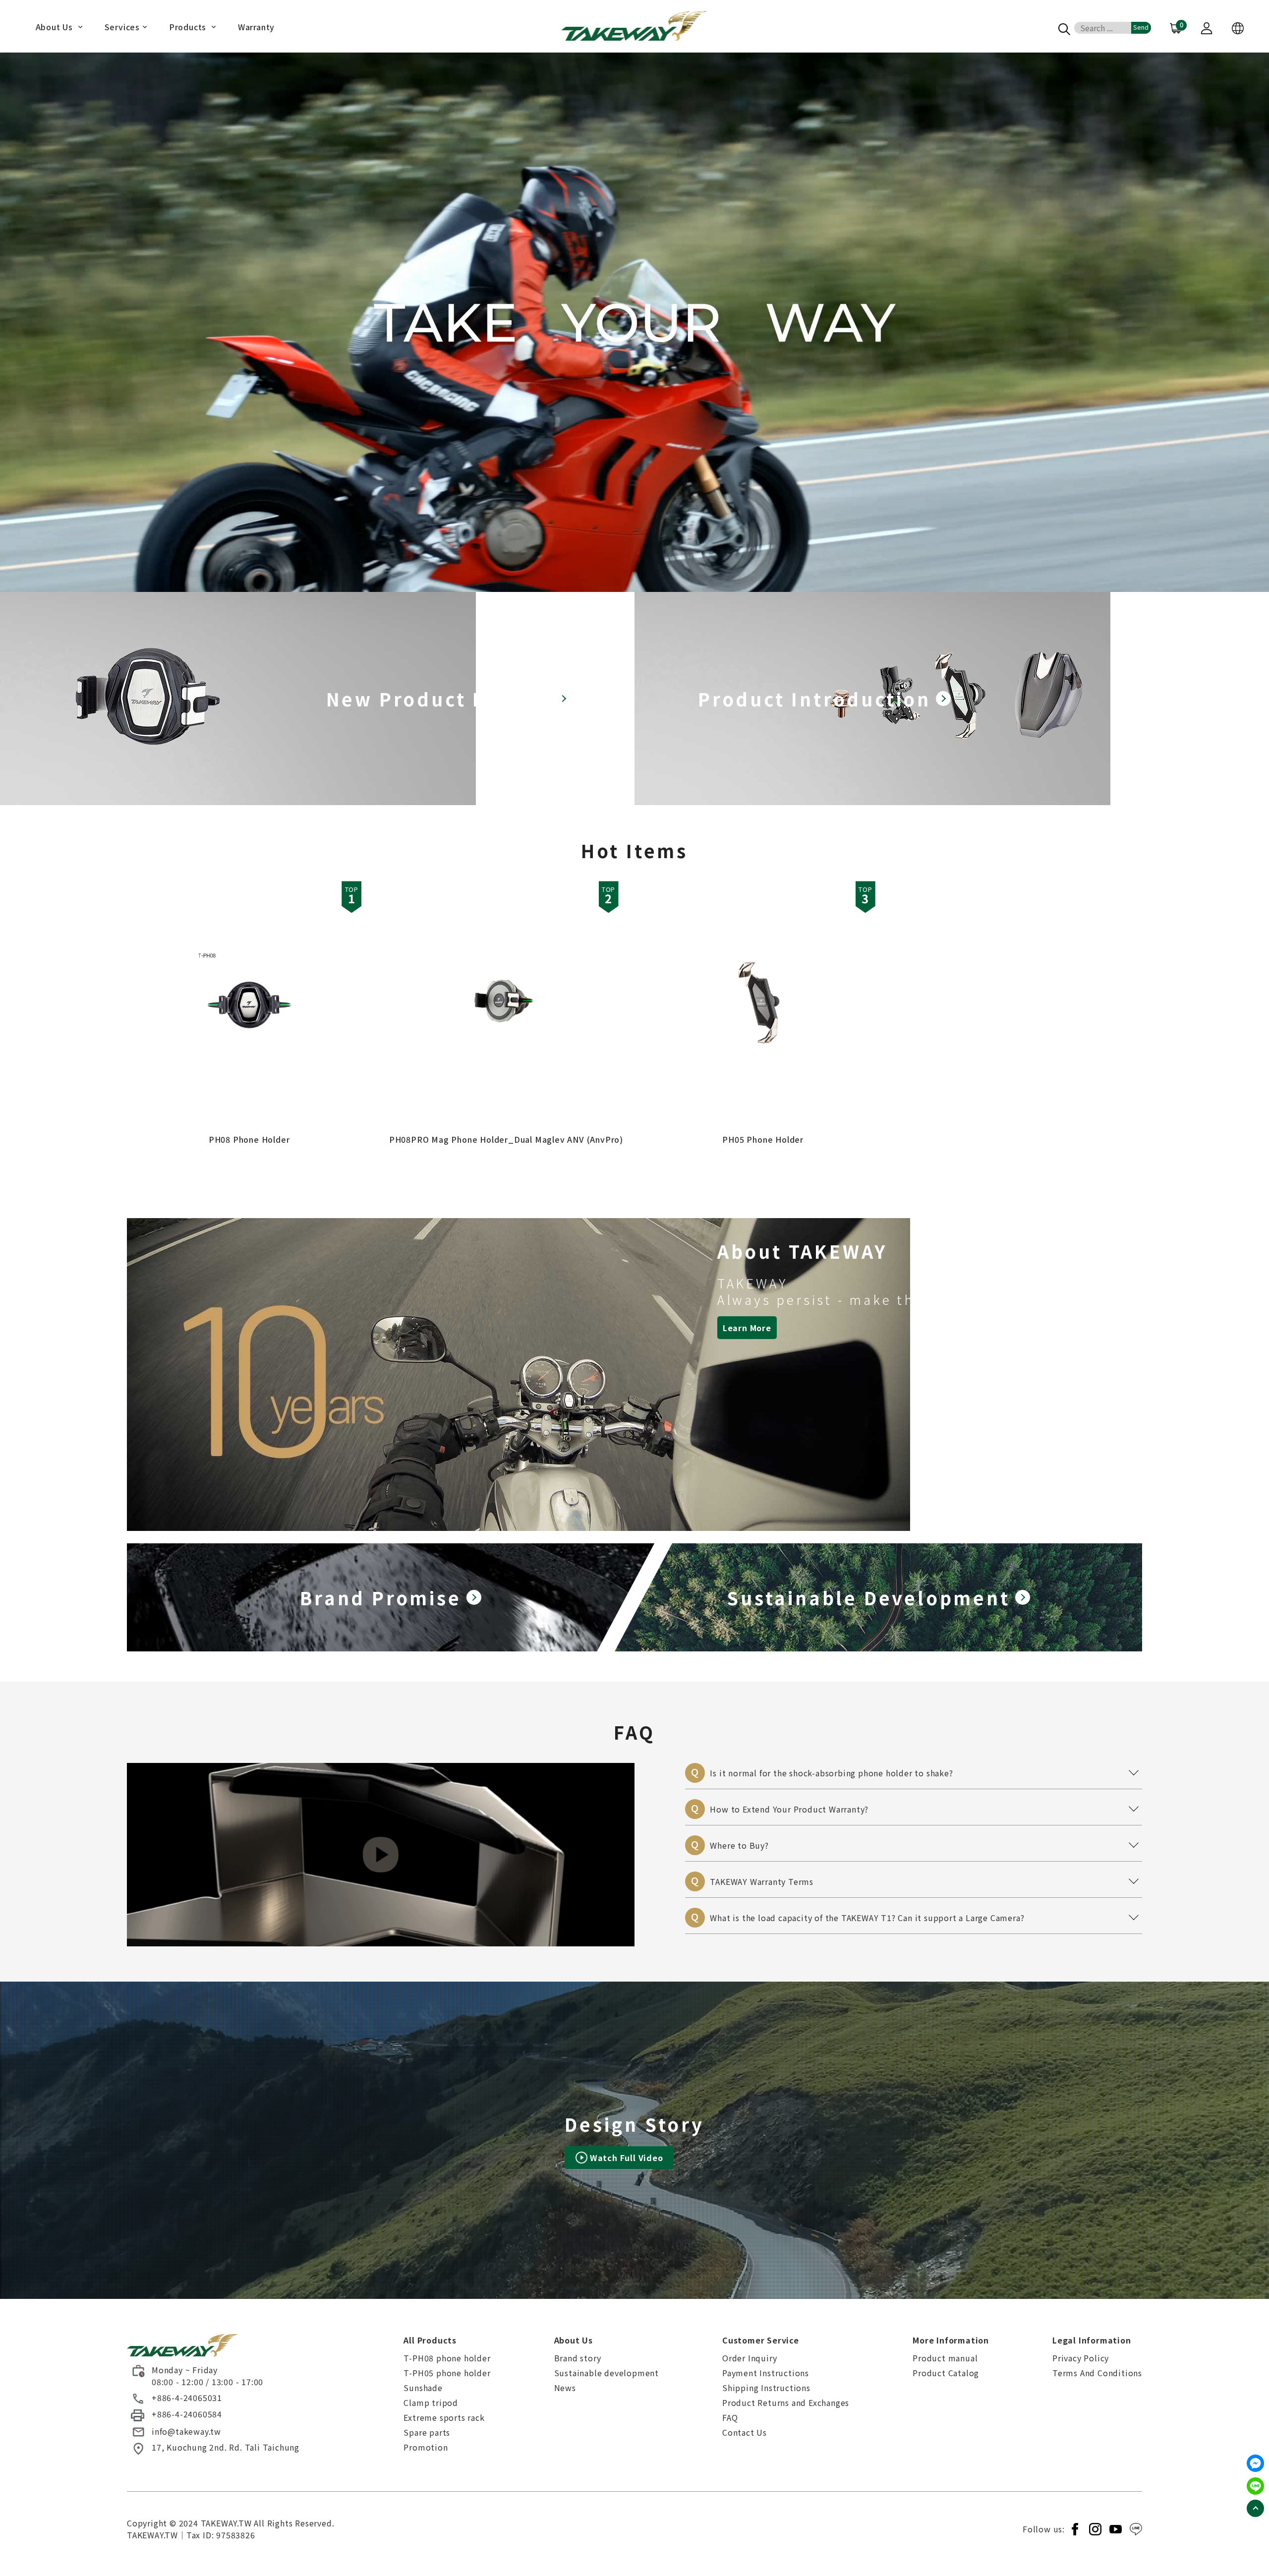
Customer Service (761, 2340)
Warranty (256, 28)
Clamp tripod (431, 2402)
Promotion (426, 2447)
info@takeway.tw (186, 2431)
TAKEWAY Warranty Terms (917, 1879)
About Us (56, 28)
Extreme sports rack (444, 2417)
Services (122, 28)
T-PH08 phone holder (447, 2358)
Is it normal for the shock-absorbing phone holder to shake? (917, 1771)
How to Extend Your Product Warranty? (917, 1807)
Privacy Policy (1081, 2358)
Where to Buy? (917, 1843)
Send (1141, 27)
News (565, 2388)
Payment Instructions (766, 2373)
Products (189, 28)
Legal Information (1092, 2340)
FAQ (730, 2417)
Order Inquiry (750, 2358)
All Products (430, 2340)
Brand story (578, 2358)
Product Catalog (946, 2373)
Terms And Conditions (1097, 2373)
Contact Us (745, 2432)
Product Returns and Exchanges (786, 2402)
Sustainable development (606, 2373)
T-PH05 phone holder (447, 2373)
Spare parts (427, 2432)
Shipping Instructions (766, 2388)
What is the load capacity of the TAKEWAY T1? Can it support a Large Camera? (917, 1916)
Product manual (945, 2358)
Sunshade (423, 2388)
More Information (951, 2340)
